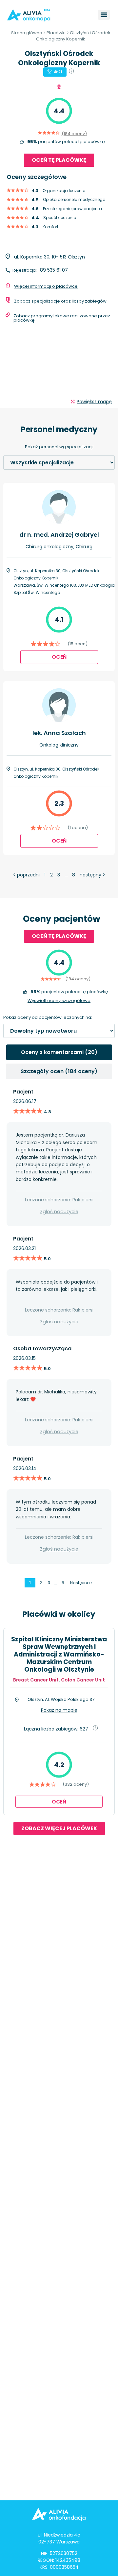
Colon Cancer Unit (83, 1680)
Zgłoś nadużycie (59, 1212)
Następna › (81, 1583)
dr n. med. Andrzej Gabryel (59, 535)
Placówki (56, 33)
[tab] (59, 1052)
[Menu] (104, 15)
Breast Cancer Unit (36, 1680)
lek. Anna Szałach (59, 733)
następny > (92, 875)
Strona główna (27, 33)
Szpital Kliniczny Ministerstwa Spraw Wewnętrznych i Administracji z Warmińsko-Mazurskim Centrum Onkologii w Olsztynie (59, 1654)
